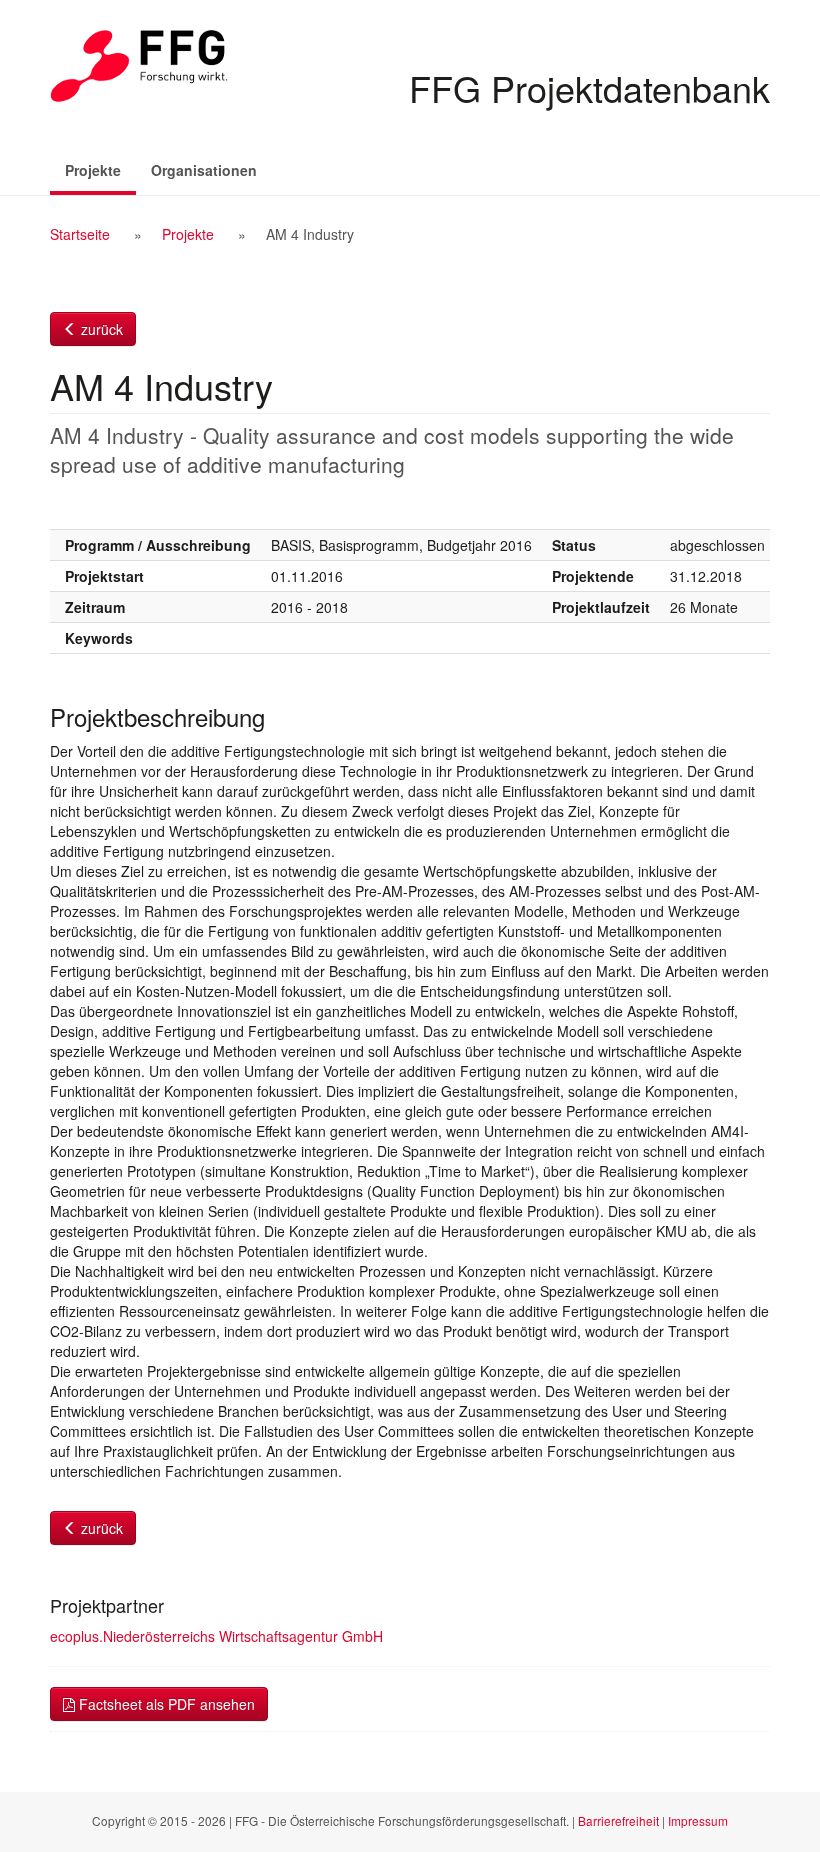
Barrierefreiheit (618, 1820)
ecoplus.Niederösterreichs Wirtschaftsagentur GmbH (216, 1636)
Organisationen (204, 170)
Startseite (80, 234)
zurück (100, 329)
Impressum (698, 1820)
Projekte (100, 169)
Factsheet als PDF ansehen (165, 1704)
